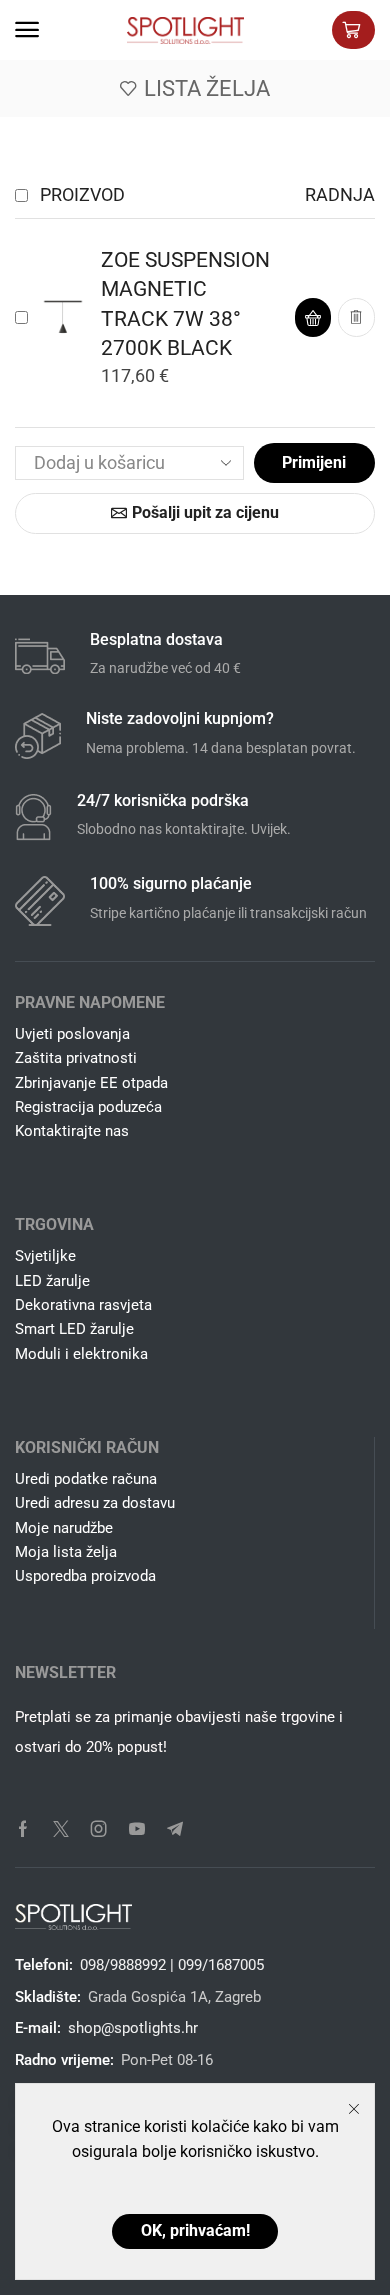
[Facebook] (23, 1829)
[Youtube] (137, 1829)
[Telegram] (175, 1829)
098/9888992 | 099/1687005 (172, 1965)
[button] (27, 30)
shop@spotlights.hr (133, 2028)
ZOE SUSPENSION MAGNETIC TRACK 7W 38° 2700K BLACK (185, 304)
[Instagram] (99, 1829)
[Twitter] (61, 1829)
